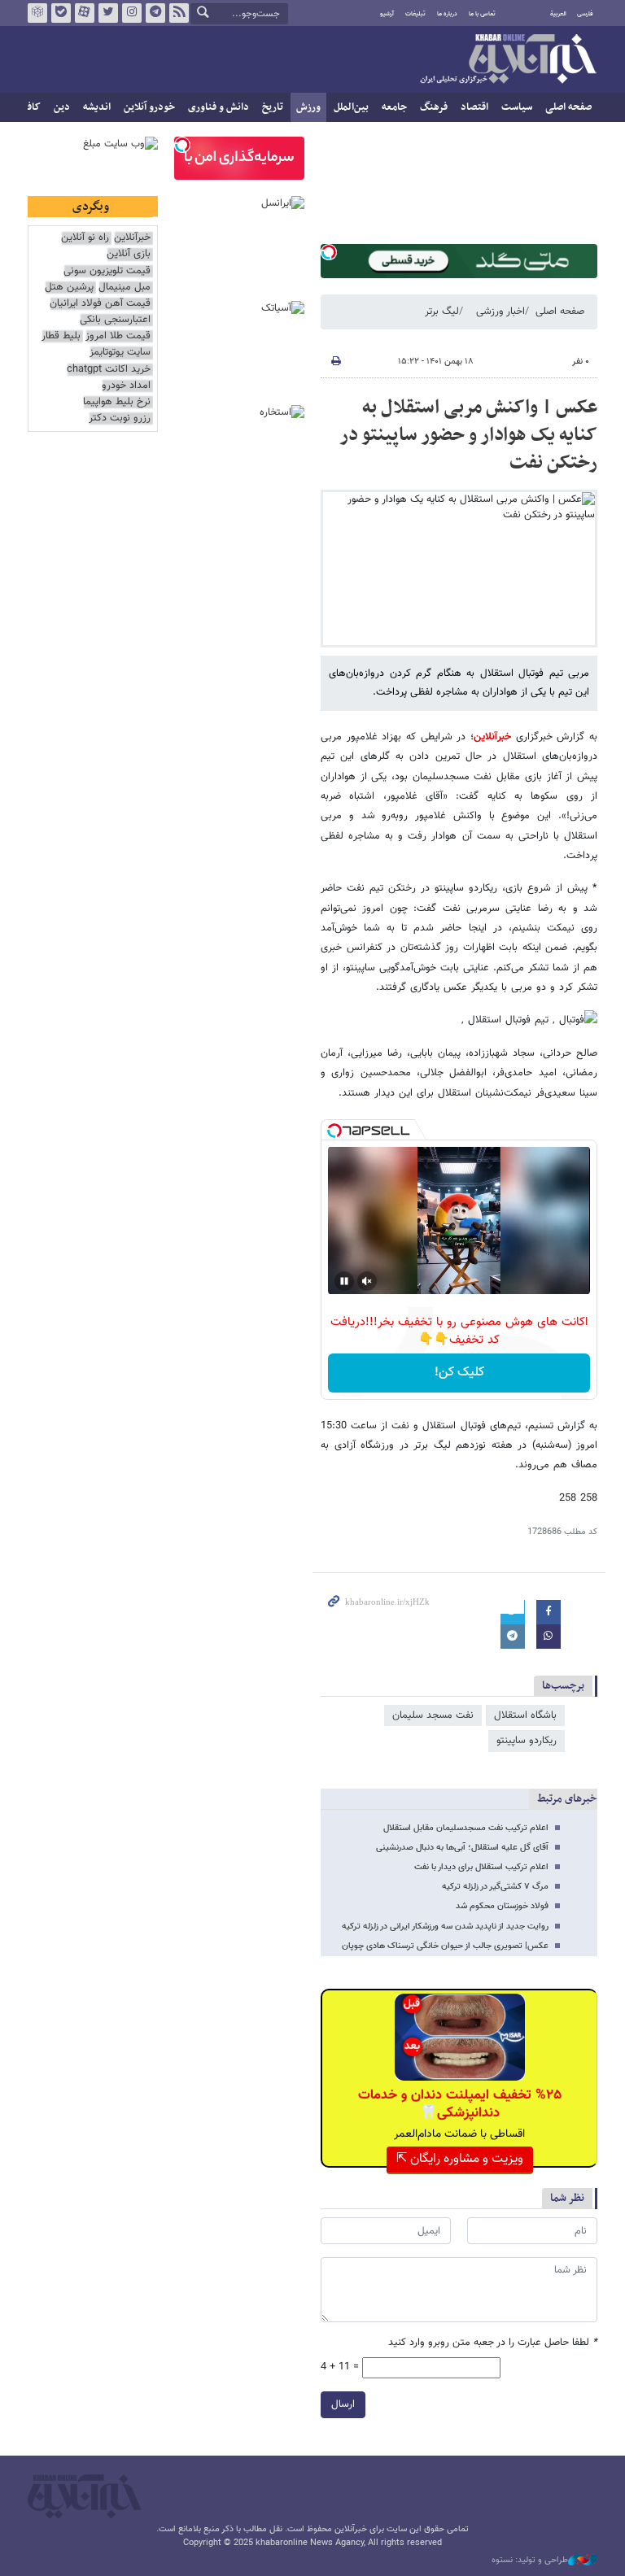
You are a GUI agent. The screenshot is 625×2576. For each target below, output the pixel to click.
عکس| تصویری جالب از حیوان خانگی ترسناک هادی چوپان (445, 1946)
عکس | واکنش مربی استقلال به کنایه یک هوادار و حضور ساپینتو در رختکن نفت (468, 435)
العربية (558, 14)
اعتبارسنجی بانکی (115, 320)
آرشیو (387, 14)
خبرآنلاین (508, 60)
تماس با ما (482, 14)
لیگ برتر (442, 312)
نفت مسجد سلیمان (433, 1715)
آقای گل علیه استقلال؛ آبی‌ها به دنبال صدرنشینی (462, 1848)
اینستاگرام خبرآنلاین (132, 13)
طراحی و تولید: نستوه (530, 2561)
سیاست (517, 107)
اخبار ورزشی (500, 312)
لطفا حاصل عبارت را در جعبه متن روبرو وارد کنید (493, 2343)
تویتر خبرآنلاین (108, 13)
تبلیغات (415, 14)
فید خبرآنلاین (179, 13)
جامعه (394, 107)
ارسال (343, 2404)
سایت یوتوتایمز (120, 353)
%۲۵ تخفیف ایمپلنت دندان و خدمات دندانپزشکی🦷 (460, 2104)
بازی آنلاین (129, 254)
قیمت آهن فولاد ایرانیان (100, 304)
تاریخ (273, 107)
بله (61, 13)
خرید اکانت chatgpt (109, 370)
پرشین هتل (69, 288)
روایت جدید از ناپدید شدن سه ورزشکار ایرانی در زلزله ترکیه (445, 1927)
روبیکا (37, 13)
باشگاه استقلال (525, 1715)
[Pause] (344, 1281)
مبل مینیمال (125, 288)
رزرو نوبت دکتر (120, 418)
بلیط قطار (61, 336)
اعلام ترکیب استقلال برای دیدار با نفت (481, 1867)
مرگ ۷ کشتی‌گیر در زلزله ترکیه (495, 1887)
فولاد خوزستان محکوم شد (502, 1906)
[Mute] (367, 1281)
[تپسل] (329, 252)
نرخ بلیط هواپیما (117, 402)
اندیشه (97, 107)
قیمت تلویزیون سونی (107, 271)
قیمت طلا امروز (118, 336)
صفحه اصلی (568, 107)
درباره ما (447, 14)
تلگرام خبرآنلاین (155, 13)
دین (62, 107)
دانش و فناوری (219, 107)
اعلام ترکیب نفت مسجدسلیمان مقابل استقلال (466, 1828)
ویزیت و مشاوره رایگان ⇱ (460, 2159)
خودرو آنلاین (149, 107)
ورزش (308, 107)
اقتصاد (474, 107)
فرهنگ (434, 107)
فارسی (585, 14)
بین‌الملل (351, 107)
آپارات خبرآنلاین (85, 13)
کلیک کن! (459, 1373)
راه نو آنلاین (85, 238)
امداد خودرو (126, 386)
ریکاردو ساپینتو (527, 1741)
